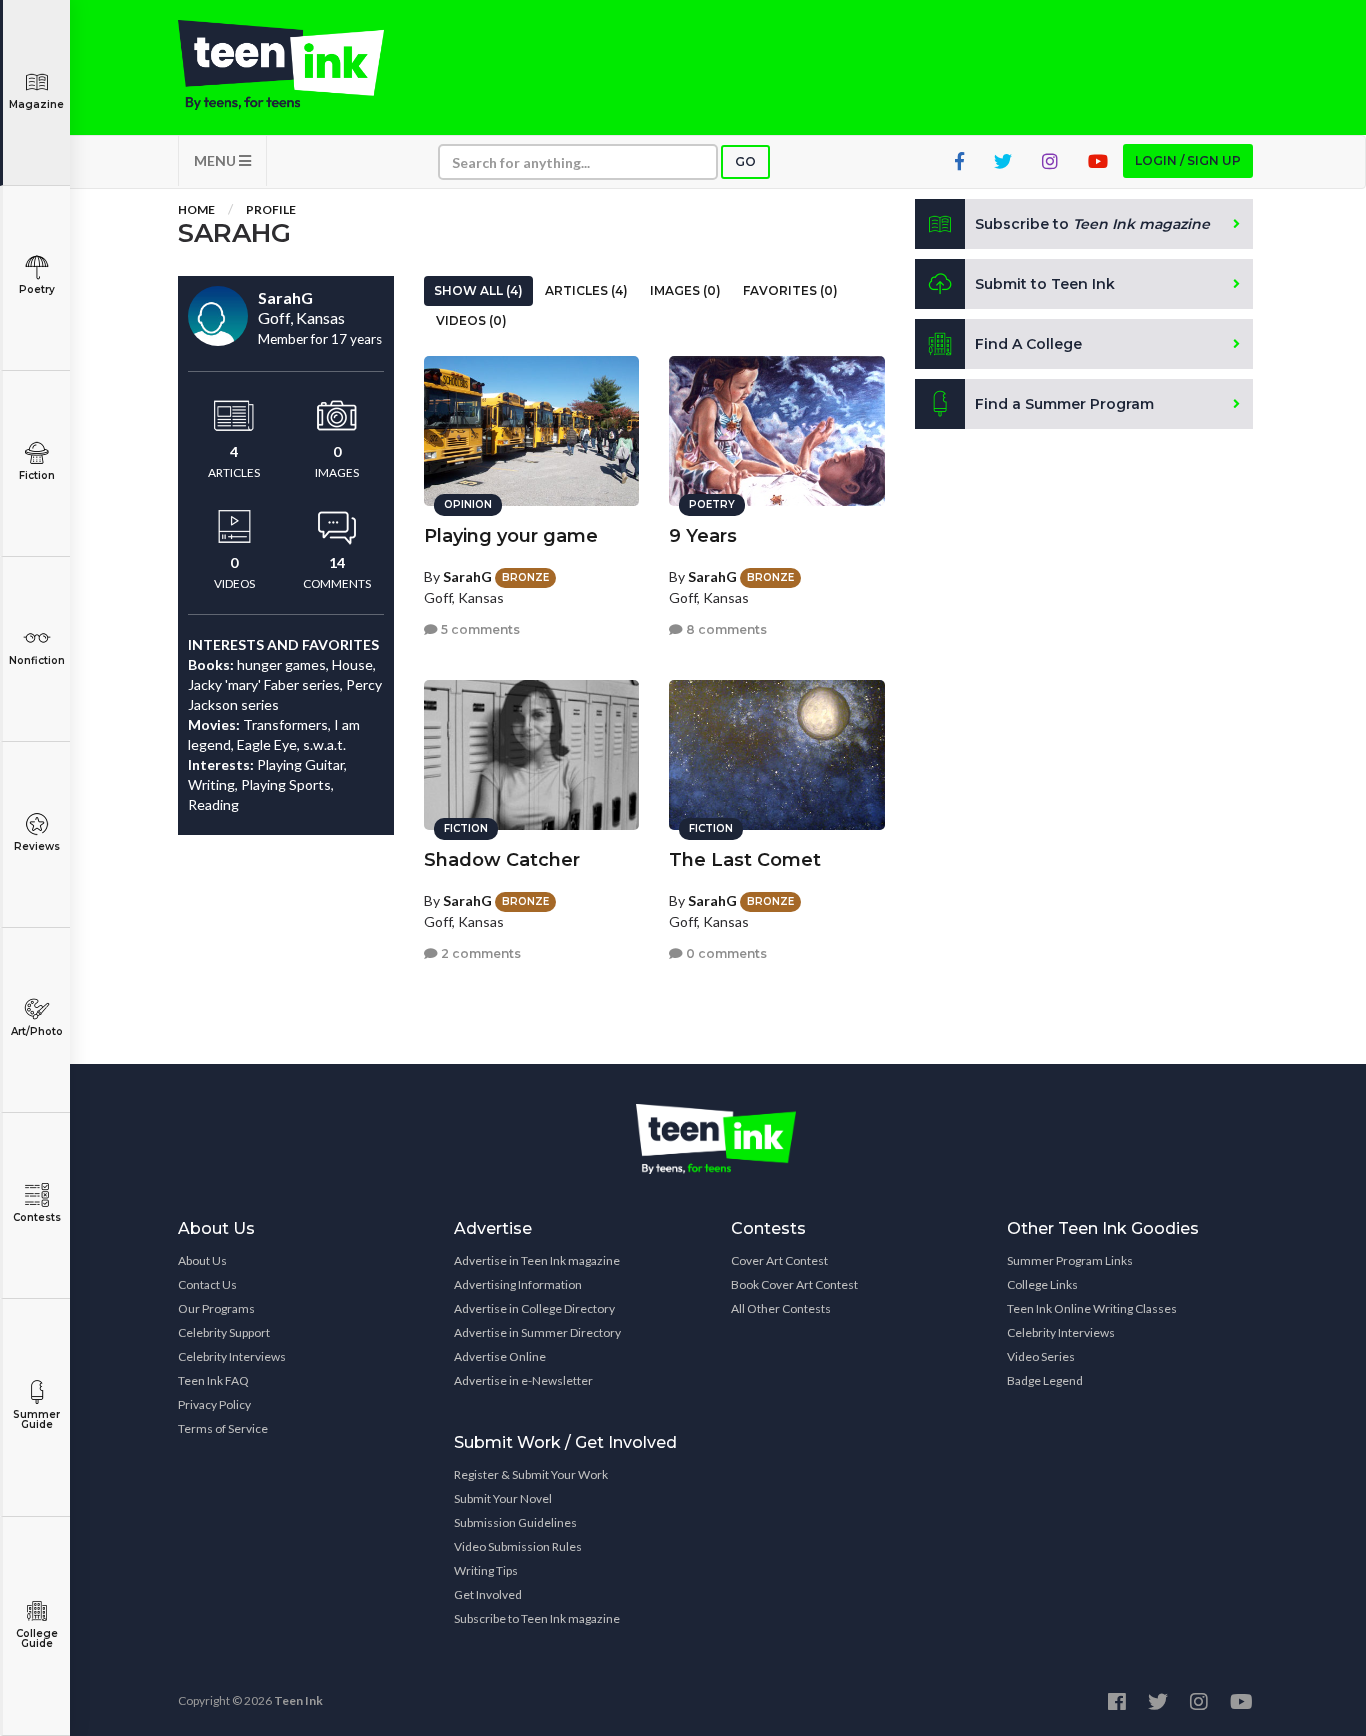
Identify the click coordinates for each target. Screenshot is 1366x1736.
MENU (216, 160)
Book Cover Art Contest (794, 1284)
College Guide (37, 1638)
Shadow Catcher (502, 860)
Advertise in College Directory (534, 1308)
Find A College (1028, 344)
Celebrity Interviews (232, 1356)
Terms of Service (223, 1428)
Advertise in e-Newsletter (523, 1380)
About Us (202, 1260)
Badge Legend (1045, 1380)
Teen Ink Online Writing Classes (1092, 1308)
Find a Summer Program (1064, 404)
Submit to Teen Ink (1045, 284)
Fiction (37, 475)
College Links (1042, 1284)
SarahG (467, 576)
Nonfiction (37, 660)
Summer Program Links (1070, 1260)
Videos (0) (471, 320)
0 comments (725, 953)
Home (196, 209)
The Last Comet (745, 860)
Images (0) (685, 290)
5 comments (479, 629)
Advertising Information (518, 1284)
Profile (271, 209)
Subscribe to (1092, 224)
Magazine (36, 104)
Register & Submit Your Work (531, 1474)
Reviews (37, 846)
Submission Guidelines (515, 1522)
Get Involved (488, 1594)
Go (745, 161)
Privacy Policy (214, 1404)
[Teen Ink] (301, 65)
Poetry (37, 289)
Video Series (1041, 1356)
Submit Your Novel (503, 1498)
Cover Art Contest (779, 1260)
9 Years (703, 536)
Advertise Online (500, 1356)
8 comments (725, 629)
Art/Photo (37, 1031)
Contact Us (207, 1284)
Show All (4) (478, 290)
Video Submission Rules (518, 1546)
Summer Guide (36, 1419)
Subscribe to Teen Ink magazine (537, 1618)
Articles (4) (586, 290)
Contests (37, 1217)
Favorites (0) (790, 290)
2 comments (479, 953)
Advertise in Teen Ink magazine (537, 1260)
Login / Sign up (1188, 160)
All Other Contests (781, 1308)
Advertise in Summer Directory (537, 1332)
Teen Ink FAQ (213, 1380)
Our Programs (216, 1308)
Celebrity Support (224, 1332)
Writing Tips (486, 1570)
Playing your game (511, 536)
